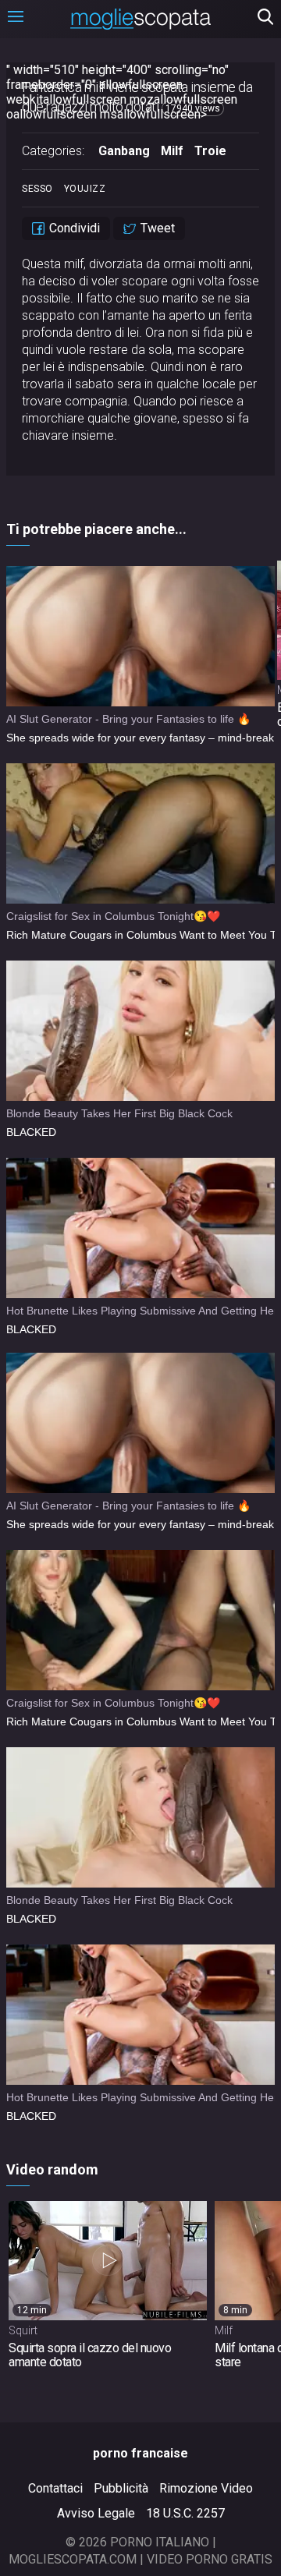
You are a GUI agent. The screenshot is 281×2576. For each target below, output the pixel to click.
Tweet (156, 228)
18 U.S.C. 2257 (185, 2513)
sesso (37, 189)
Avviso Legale (96, 2513)
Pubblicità (121, 2488)
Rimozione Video (206, 2488)
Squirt (23, 2330)
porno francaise (140, 2453)
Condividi (73, 228)
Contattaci (55, 2488)
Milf (172, 151)
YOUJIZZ (85, 189)
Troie (210, 151)
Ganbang (124, 151)
